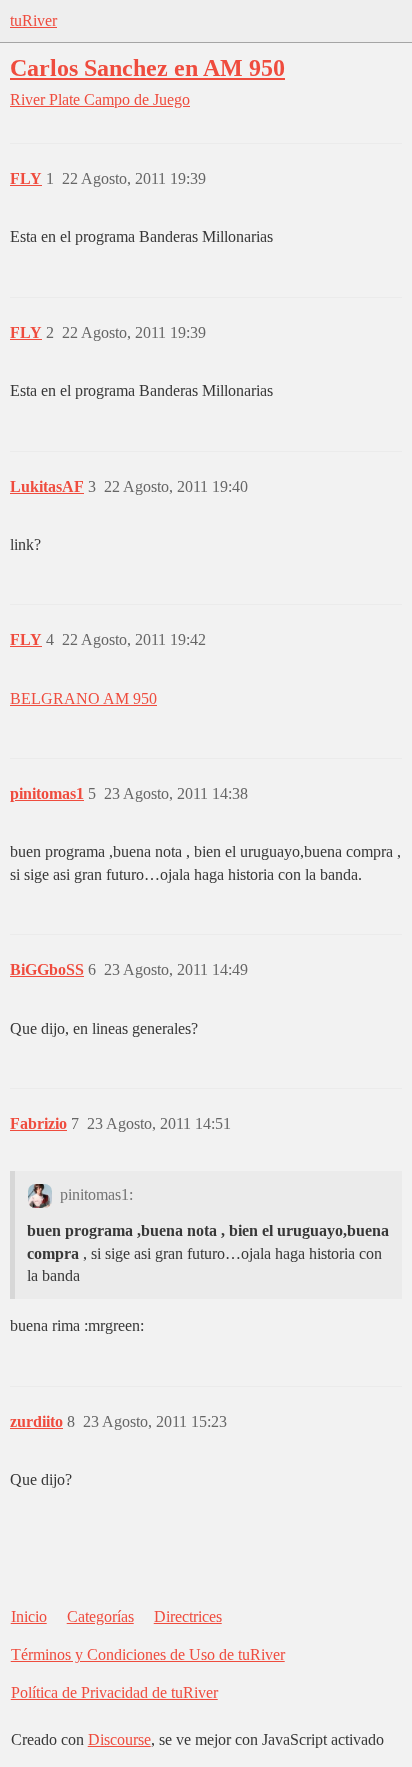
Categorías (100, 1616)
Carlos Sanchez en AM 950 (147, 67)
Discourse (119, 1739)
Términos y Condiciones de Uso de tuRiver (148, 1654)
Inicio (29, 1616)
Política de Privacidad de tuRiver (114, 1692)
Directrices (188, 1616)
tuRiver (33, 20)
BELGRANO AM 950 (83, 698)
